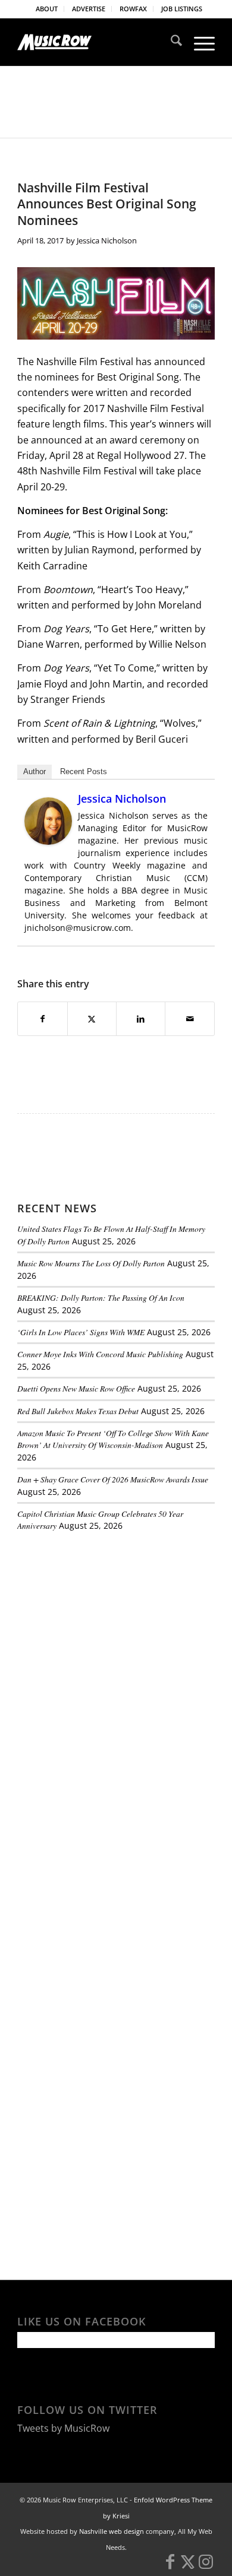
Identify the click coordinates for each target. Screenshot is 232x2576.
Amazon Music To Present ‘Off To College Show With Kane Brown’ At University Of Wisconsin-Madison (113, 1439)
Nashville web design (112, 2531)
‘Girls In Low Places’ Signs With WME (81, 1332)
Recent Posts (84, 771)
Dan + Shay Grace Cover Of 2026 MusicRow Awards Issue (113, 1479)
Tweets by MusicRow (63, 2428)
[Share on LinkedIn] (141, 1019)
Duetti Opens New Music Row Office (76, 1388)
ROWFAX (133, 9)
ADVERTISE (89, 9)
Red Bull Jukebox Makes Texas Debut (78, 1411)
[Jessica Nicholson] (48, 841)
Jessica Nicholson (107, 240)
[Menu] (198, 42)
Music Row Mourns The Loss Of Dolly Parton (91, 1263)
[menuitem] (47, 9)
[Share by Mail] (189, 1019)
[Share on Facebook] (42, 1019)
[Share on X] (92, 1019)
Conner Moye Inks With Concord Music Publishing (100, 1354)
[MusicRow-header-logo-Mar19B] (96, 42)
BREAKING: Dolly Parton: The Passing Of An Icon (101, 1297)
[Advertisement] (106, 1623)
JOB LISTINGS (182, 9)
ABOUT (47, 9)
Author (35, 771)
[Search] (170, 42)
